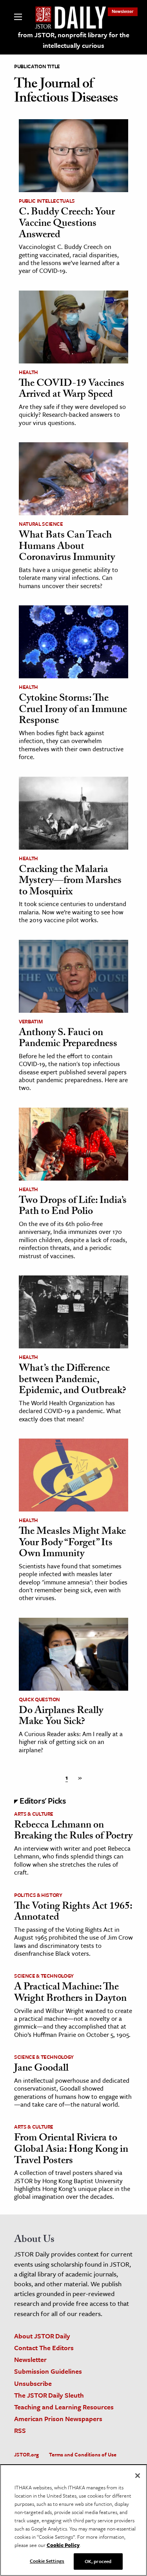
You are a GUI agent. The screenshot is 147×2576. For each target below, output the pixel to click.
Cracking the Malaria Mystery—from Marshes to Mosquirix (70, 882)
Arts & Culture (34, 1814)
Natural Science (41, 524)
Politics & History (38, 1895)
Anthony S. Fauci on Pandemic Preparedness (68, 1039)
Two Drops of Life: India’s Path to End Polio (73, 1207)
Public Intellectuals (47, 201)
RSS (20, 2430)
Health (28, 372)
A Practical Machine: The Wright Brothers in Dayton (70, 1994)
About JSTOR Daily (42, 2336)
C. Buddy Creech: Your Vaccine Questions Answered (67, 224)
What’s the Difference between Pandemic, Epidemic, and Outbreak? (73, 1380)
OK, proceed (98, 2561)
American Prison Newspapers (58, 2419)
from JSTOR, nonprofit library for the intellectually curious (74, 40)
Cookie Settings (47, 2561)
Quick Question (39, 1699)
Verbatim (31, 1021)
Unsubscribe (33, 2383)
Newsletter (123, 11)
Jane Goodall (41, 2069)
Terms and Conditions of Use (83, 2454)
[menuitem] (123, 11)
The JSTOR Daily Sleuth (49, 2395)
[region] (73, 2520)
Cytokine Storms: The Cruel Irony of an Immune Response (73, 710)
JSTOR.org (26, 2454)
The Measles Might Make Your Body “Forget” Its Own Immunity (72, 1543)
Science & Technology (44, 1976)
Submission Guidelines (48, 2371)
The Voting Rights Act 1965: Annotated (73, 1913)
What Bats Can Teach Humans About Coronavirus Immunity (67, 547)
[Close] (138, 2476)
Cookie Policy (63, 2545)
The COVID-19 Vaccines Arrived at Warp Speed (72, 390)
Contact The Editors (44, 2348)
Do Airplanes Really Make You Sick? (61, 1717)
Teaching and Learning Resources (64, 2407)
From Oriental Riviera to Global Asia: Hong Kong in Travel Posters (71, 2150)
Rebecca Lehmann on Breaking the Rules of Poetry (73, 1832)
